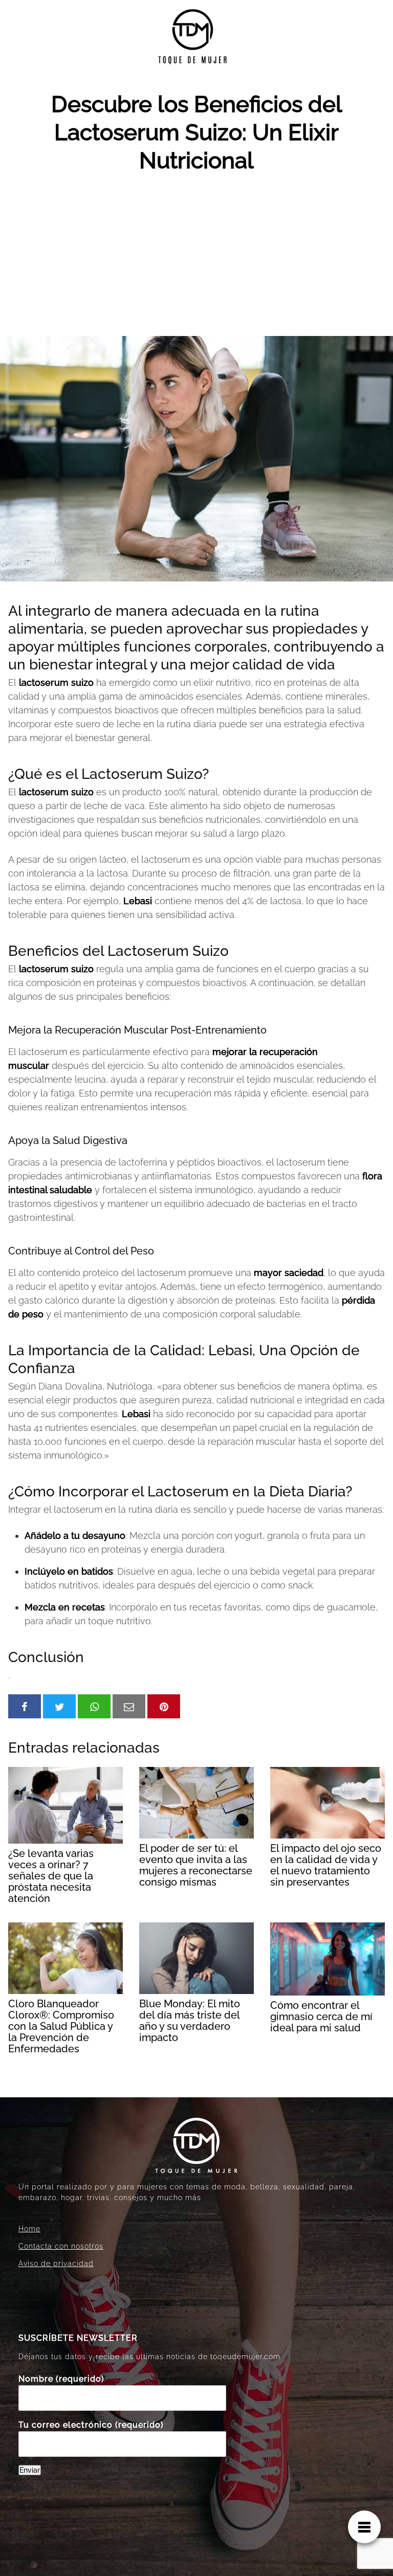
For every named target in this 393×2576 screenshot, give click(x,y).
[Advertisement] (196, 259)
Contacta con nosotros (61, 2246)
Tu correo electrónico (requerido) (91, 2425)
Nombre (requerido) (61, 2379)
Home (29, 2229)
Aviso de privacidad (56, 2264)
